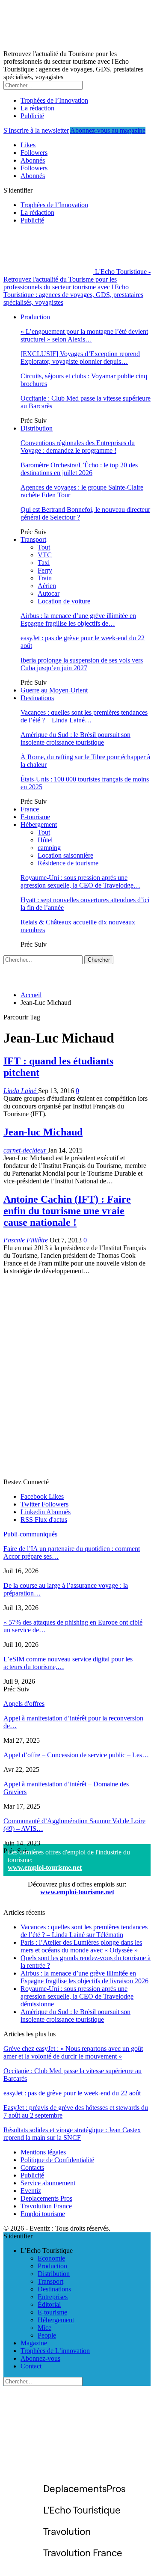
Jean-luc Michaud (43, 1132)
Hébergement (39, 824)
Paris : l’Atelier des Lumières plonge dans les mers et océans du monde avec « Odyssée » (81, 1946)
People (47, 2335)
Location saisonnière (65, 855)
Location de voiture (64, 601)
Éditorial (49, 2304)
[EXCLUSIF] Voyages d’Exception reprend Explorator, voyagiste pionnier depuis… (80, 358)
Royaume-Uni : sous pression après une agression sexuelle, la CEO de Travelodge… (80, 881)
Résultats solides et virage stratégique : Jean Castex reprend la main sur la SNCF (72, 2134)
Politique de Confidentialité (57, 2160)
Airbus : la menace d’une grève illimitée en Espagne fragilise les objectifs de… (78, 619)
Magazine (34, 2343)
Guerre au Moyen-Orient (54, 690)
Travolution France (46, 2206)
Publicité (32, 116)
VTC (45, 555)
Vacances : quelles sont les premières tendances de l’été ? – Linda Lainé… (84, 716)
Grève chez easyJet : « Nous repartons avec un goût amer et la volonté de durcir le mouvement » (73, 2052)
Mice (44, 2328)
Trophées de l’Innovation (54, 100)
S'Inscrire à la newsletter (36, 130)
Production (35, 317)
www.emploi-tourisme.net (45, 1867)
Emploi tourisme (43, 2214)
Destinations (37, 698)
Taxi (44, 563)
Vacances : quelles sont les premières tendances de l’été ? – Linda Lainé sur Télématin (84, 1931)
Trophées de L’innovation (55, 2351)
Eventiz (31, 2191)
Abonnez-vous (40, 2358)
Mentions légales (43, 2152)
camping (49, 848)
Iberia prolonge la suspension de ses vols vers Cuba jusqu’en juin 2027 (82, 664)
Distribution (37, 428)
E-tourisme (35, 817)
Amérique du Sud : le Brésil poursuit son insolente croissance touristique (76, 738)
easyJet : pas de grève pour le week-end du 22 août (72, 2093)
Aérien (47, 586)
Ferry (45, 570)
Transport (33, 539)
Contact (31, 2366)
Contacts (32, 2167)
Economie (51, 2258)
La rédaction (37, 108)
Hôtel (45, 840)
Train (45, 578)
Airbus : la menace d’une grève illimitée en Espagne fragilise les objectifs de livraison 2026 (84, 1977)
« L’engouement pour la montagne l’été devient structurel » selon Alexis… (84, 335)
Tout (44, 547)
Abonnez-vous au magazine (108, 130)
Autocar (49, 593)
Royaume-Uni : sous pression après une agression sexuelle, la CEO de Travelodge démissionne (77, 1996)
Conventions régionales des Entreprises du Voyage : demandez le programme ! (78, 447)
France (30, 809)
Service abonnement (48, 2183)
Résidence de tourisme (68, 863)
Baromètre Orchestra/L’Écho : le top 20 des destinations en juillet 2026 (79, 469)
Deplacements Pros (46, 2198)
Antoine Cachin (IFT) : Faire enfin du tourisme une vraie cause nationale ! (67, 1211)
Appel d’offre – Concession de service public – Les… (76, 1755)
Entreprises (53, 2297)
